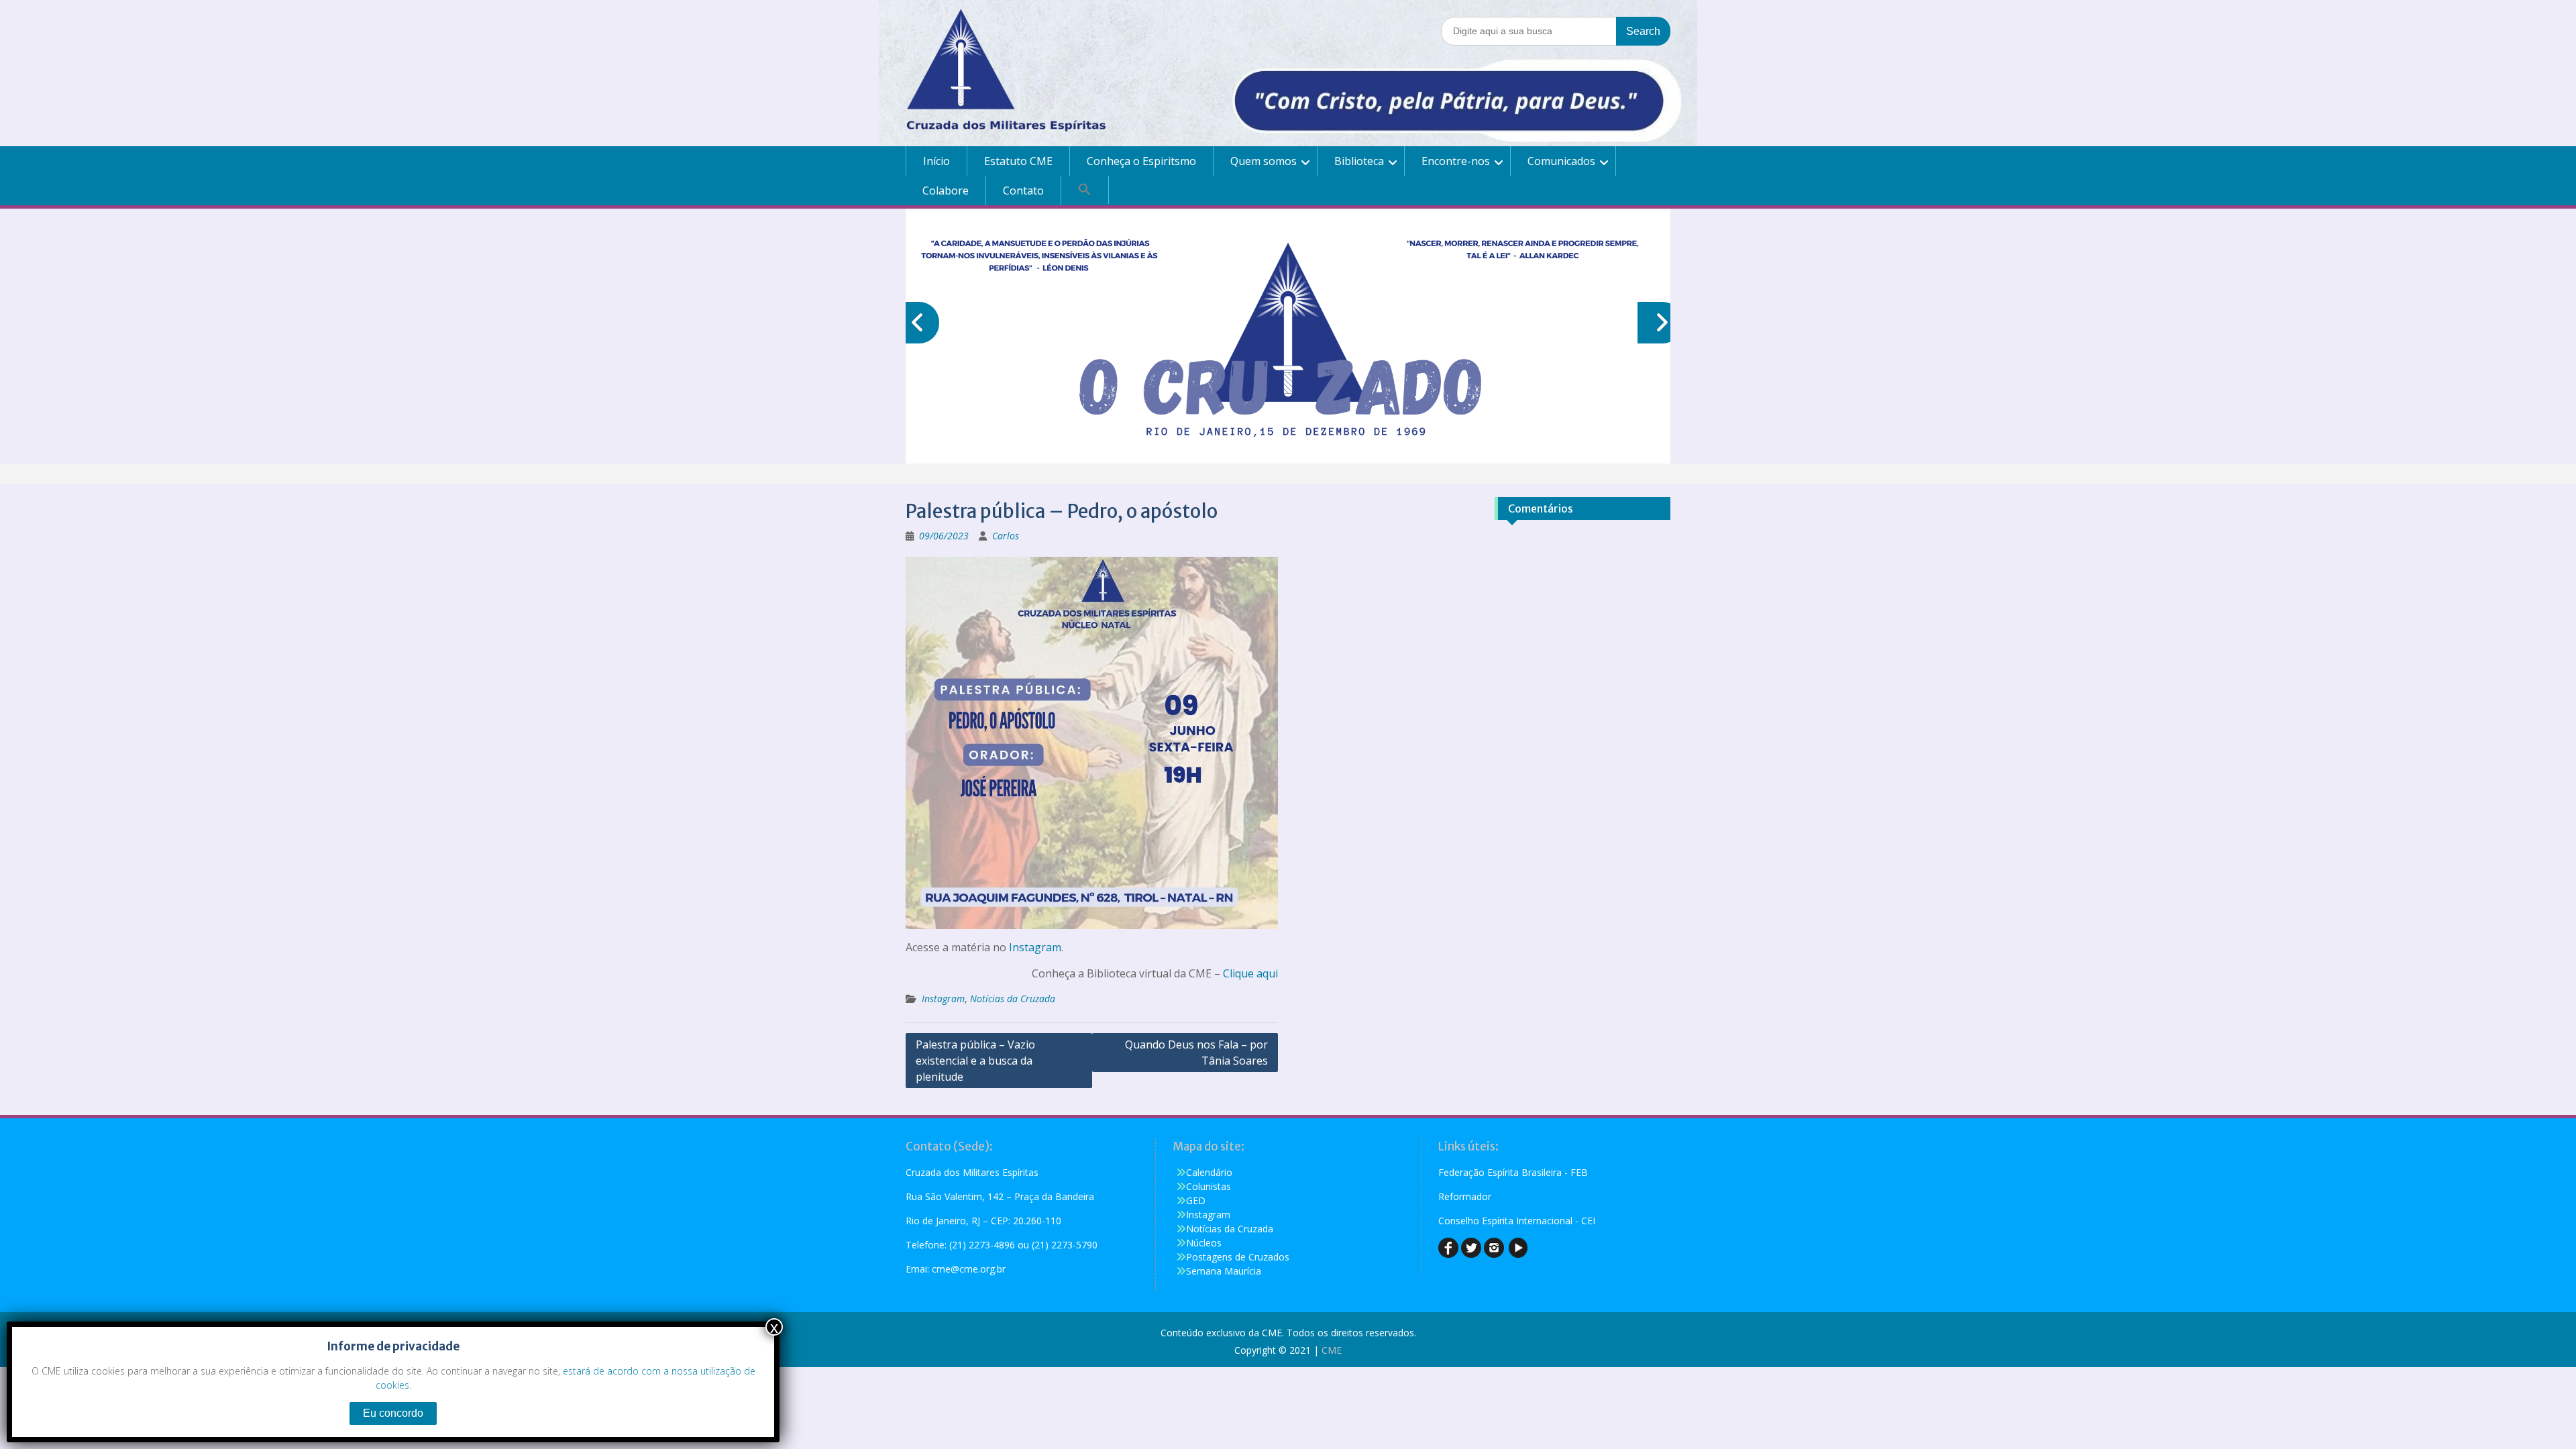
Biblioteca (1359, 161)
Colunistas (1209, 1186)
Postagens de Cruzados (1238, 1257)
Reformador (1465, 1196)
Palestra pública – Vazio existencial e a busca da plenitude (975, 1061)
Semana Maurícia (1224, 1271)
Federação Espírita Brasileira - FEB (1513, 1172)
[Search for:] (1556, 31)
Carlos (1006, 536)
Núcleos (1204, 1243)
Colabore (946, 191)
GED (1196, 1200)
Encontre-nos (1456, 161)
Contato (1023, 191)
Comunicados (1561, 161)
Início (936, 161)
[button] (1085, 190)
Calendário (1209, 1172)
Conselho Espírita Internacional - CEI (1517, 1221)
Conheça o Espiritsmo (1141, 161)
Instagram (1035, 947)
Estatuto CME (1018, 161)
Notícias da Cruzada (1013, 999)
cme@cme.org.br (969, 1269)
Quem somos (1264, 161)
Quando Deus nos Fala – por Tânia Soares (1196, 1053)
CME (1332, 1350)
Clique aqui (1250, 973)
